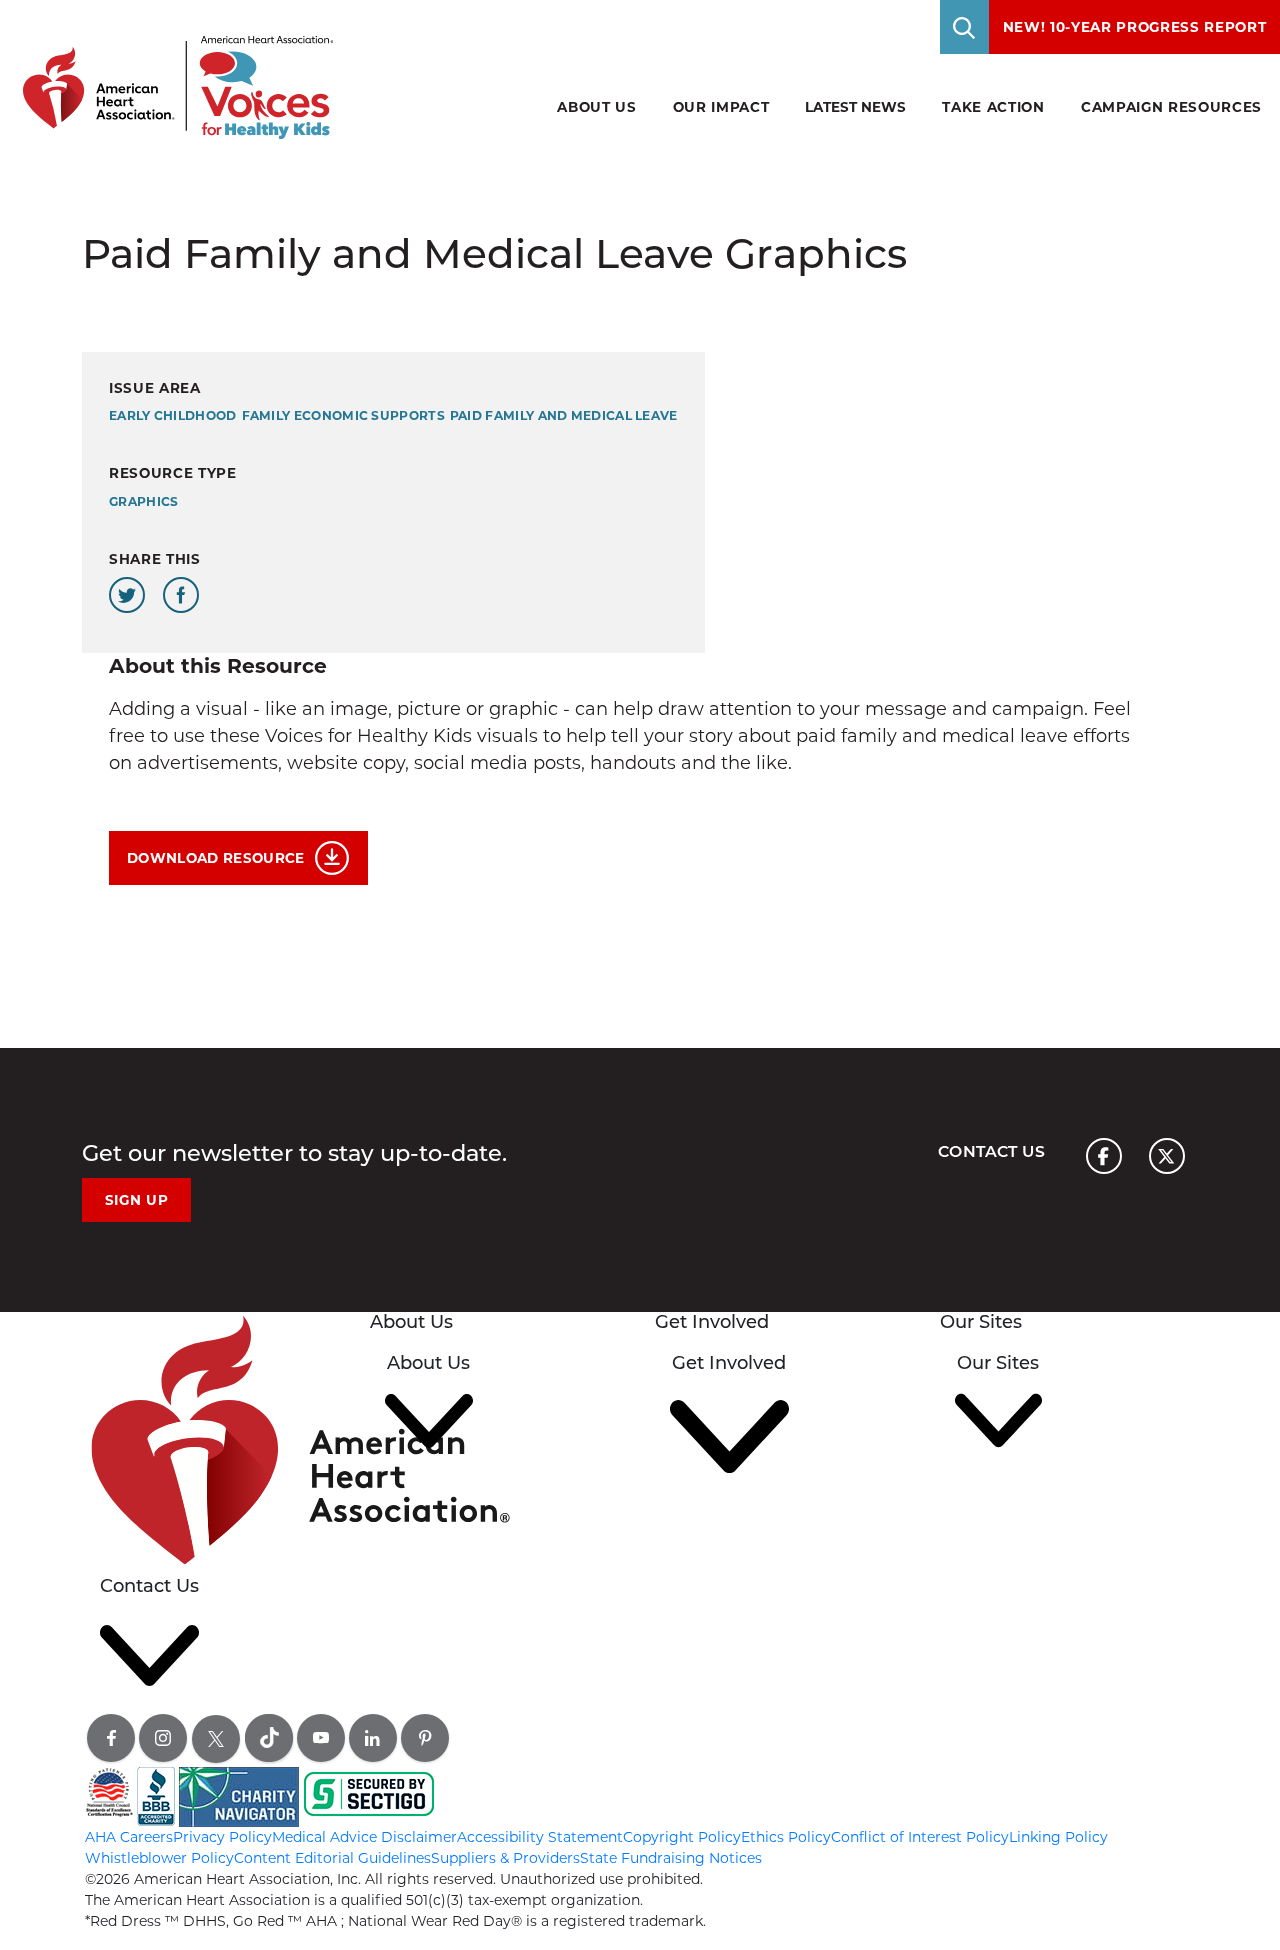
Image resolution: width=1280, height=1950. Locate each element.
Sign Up (137, 1200)
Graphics (143, 501)
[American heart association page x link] (1167, 1156)
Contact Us (991, 1151)
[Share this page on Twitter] (127, 595)
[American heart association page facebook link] (1104, 1156)
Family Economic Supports (343, 415)
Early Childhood (173, 415)
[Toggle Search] (965, 27)
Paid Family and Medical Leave (564, 415)
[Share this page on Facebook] (181, 595)
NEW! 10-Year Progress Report (1135, 27)
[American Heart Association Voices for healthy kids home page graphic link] (171, 69)
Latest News (855, 107)
